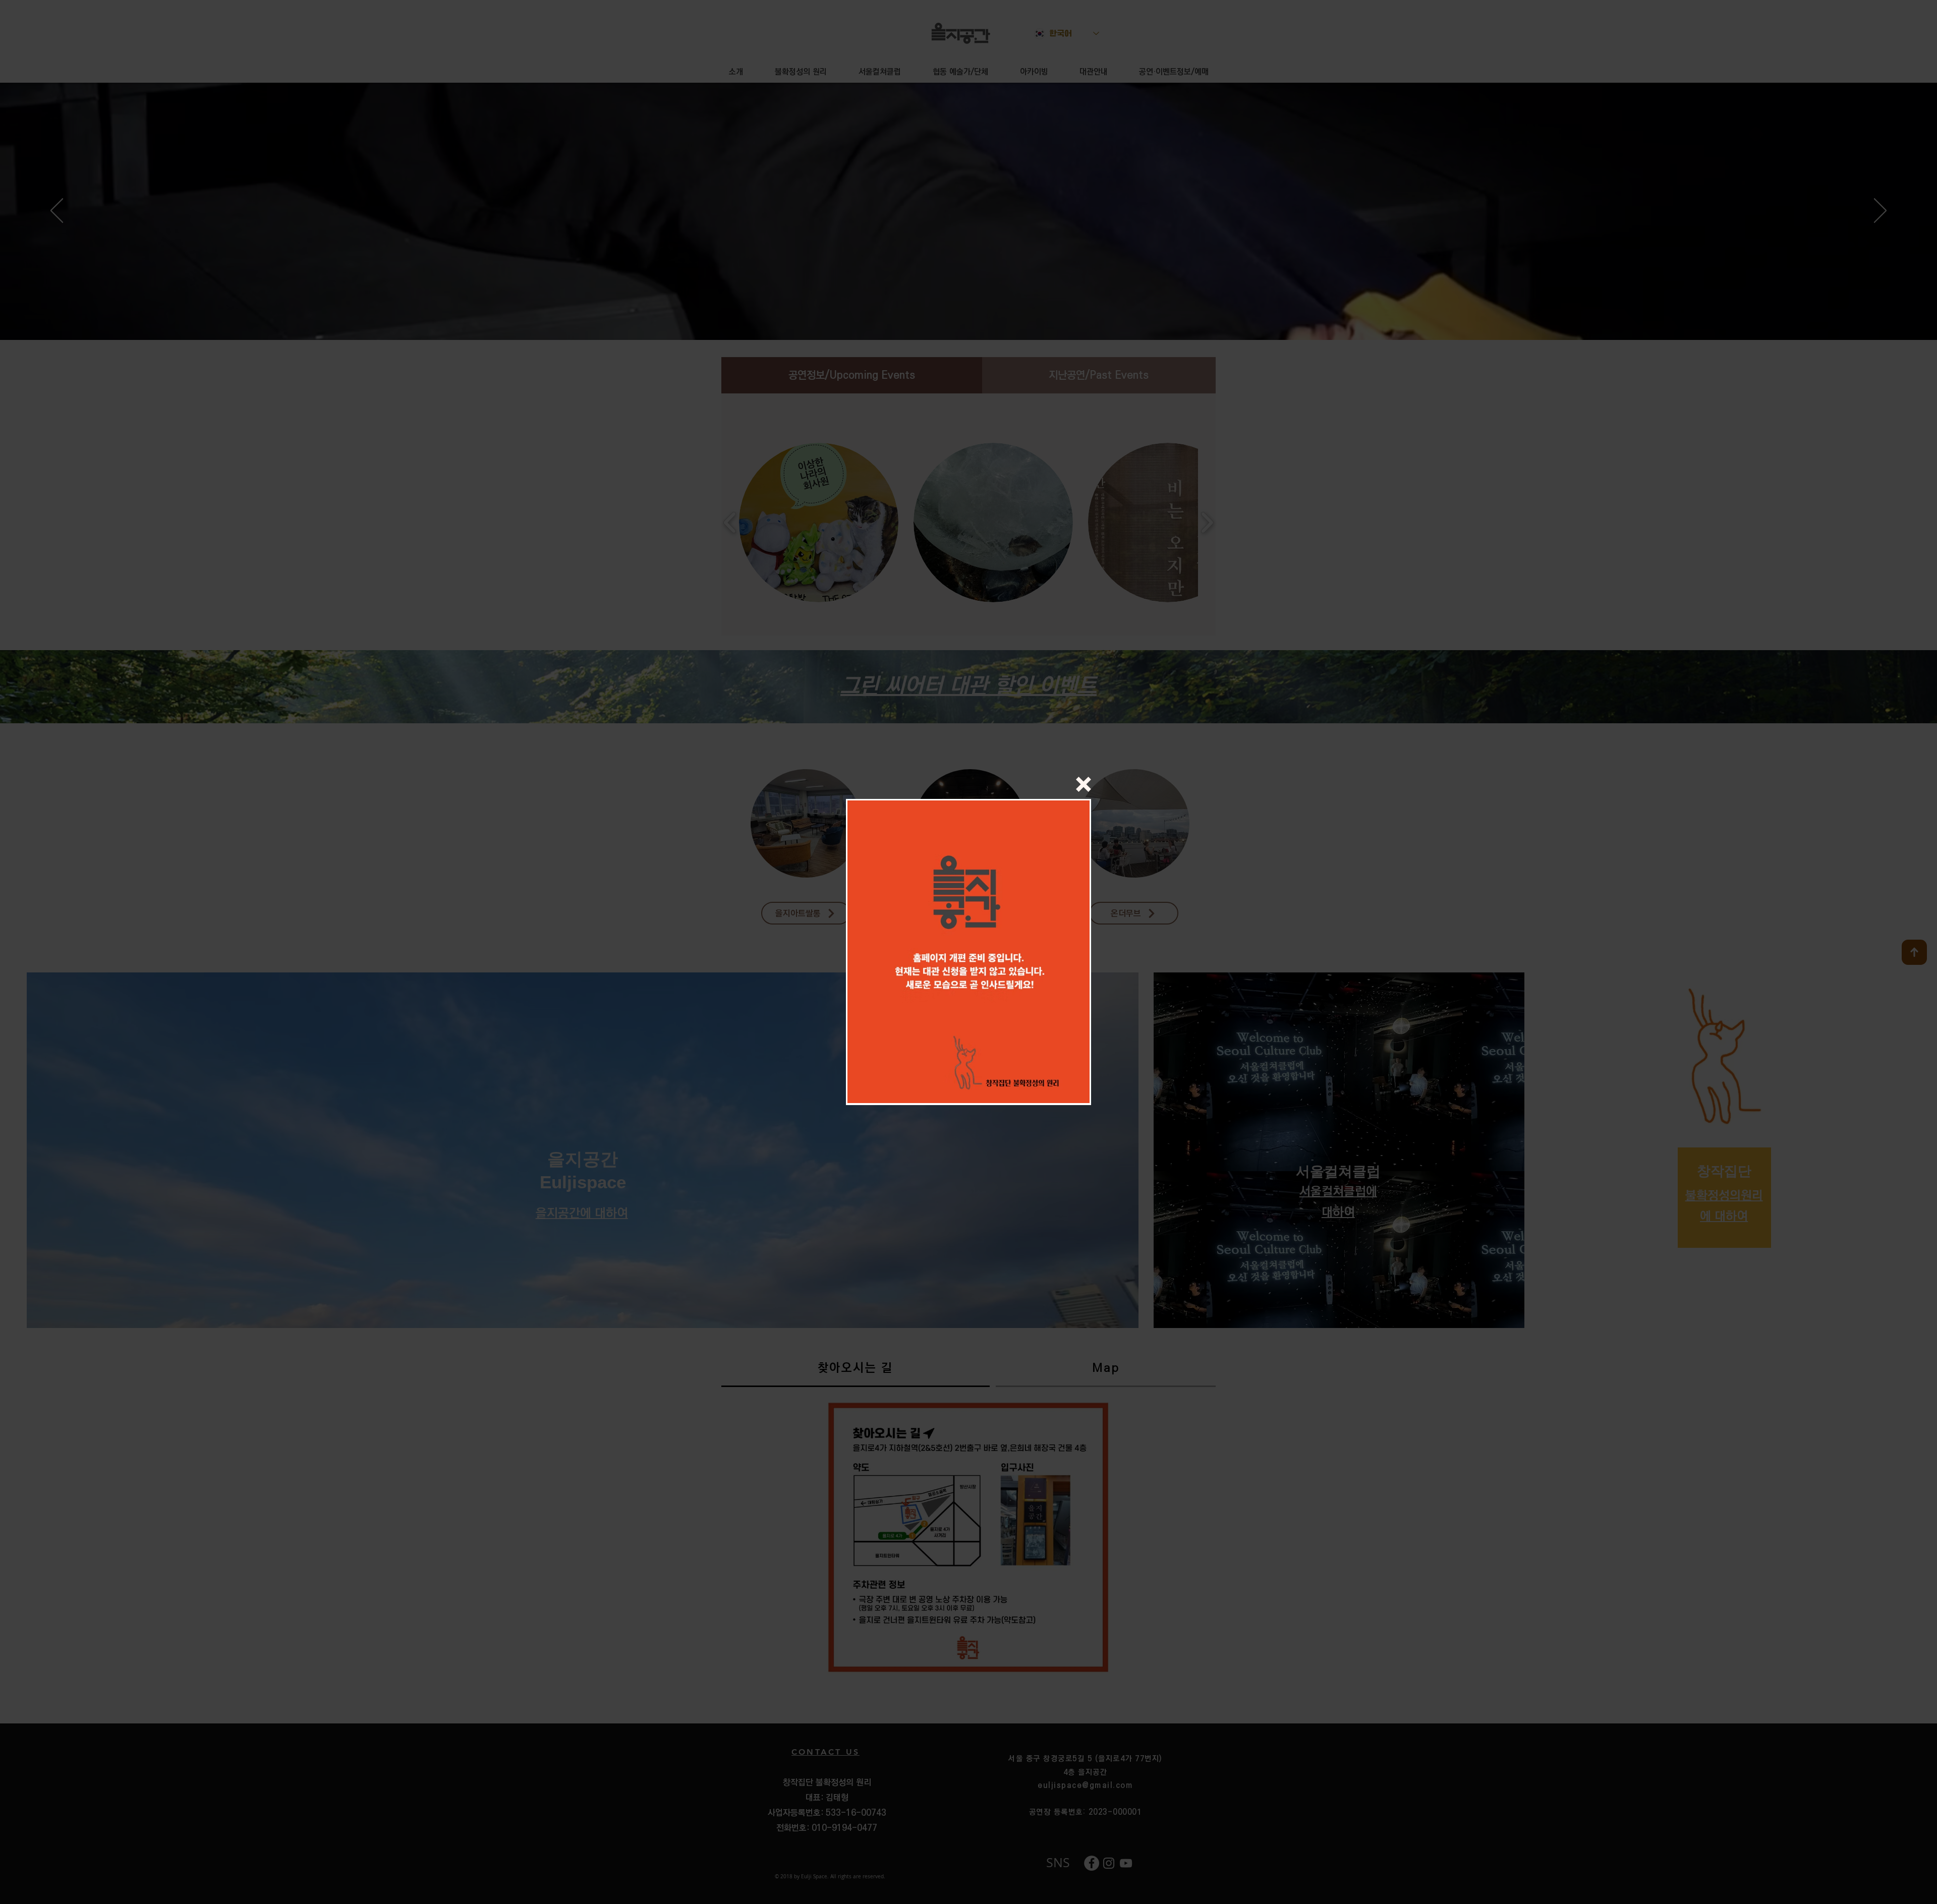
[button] (1084, 784)
